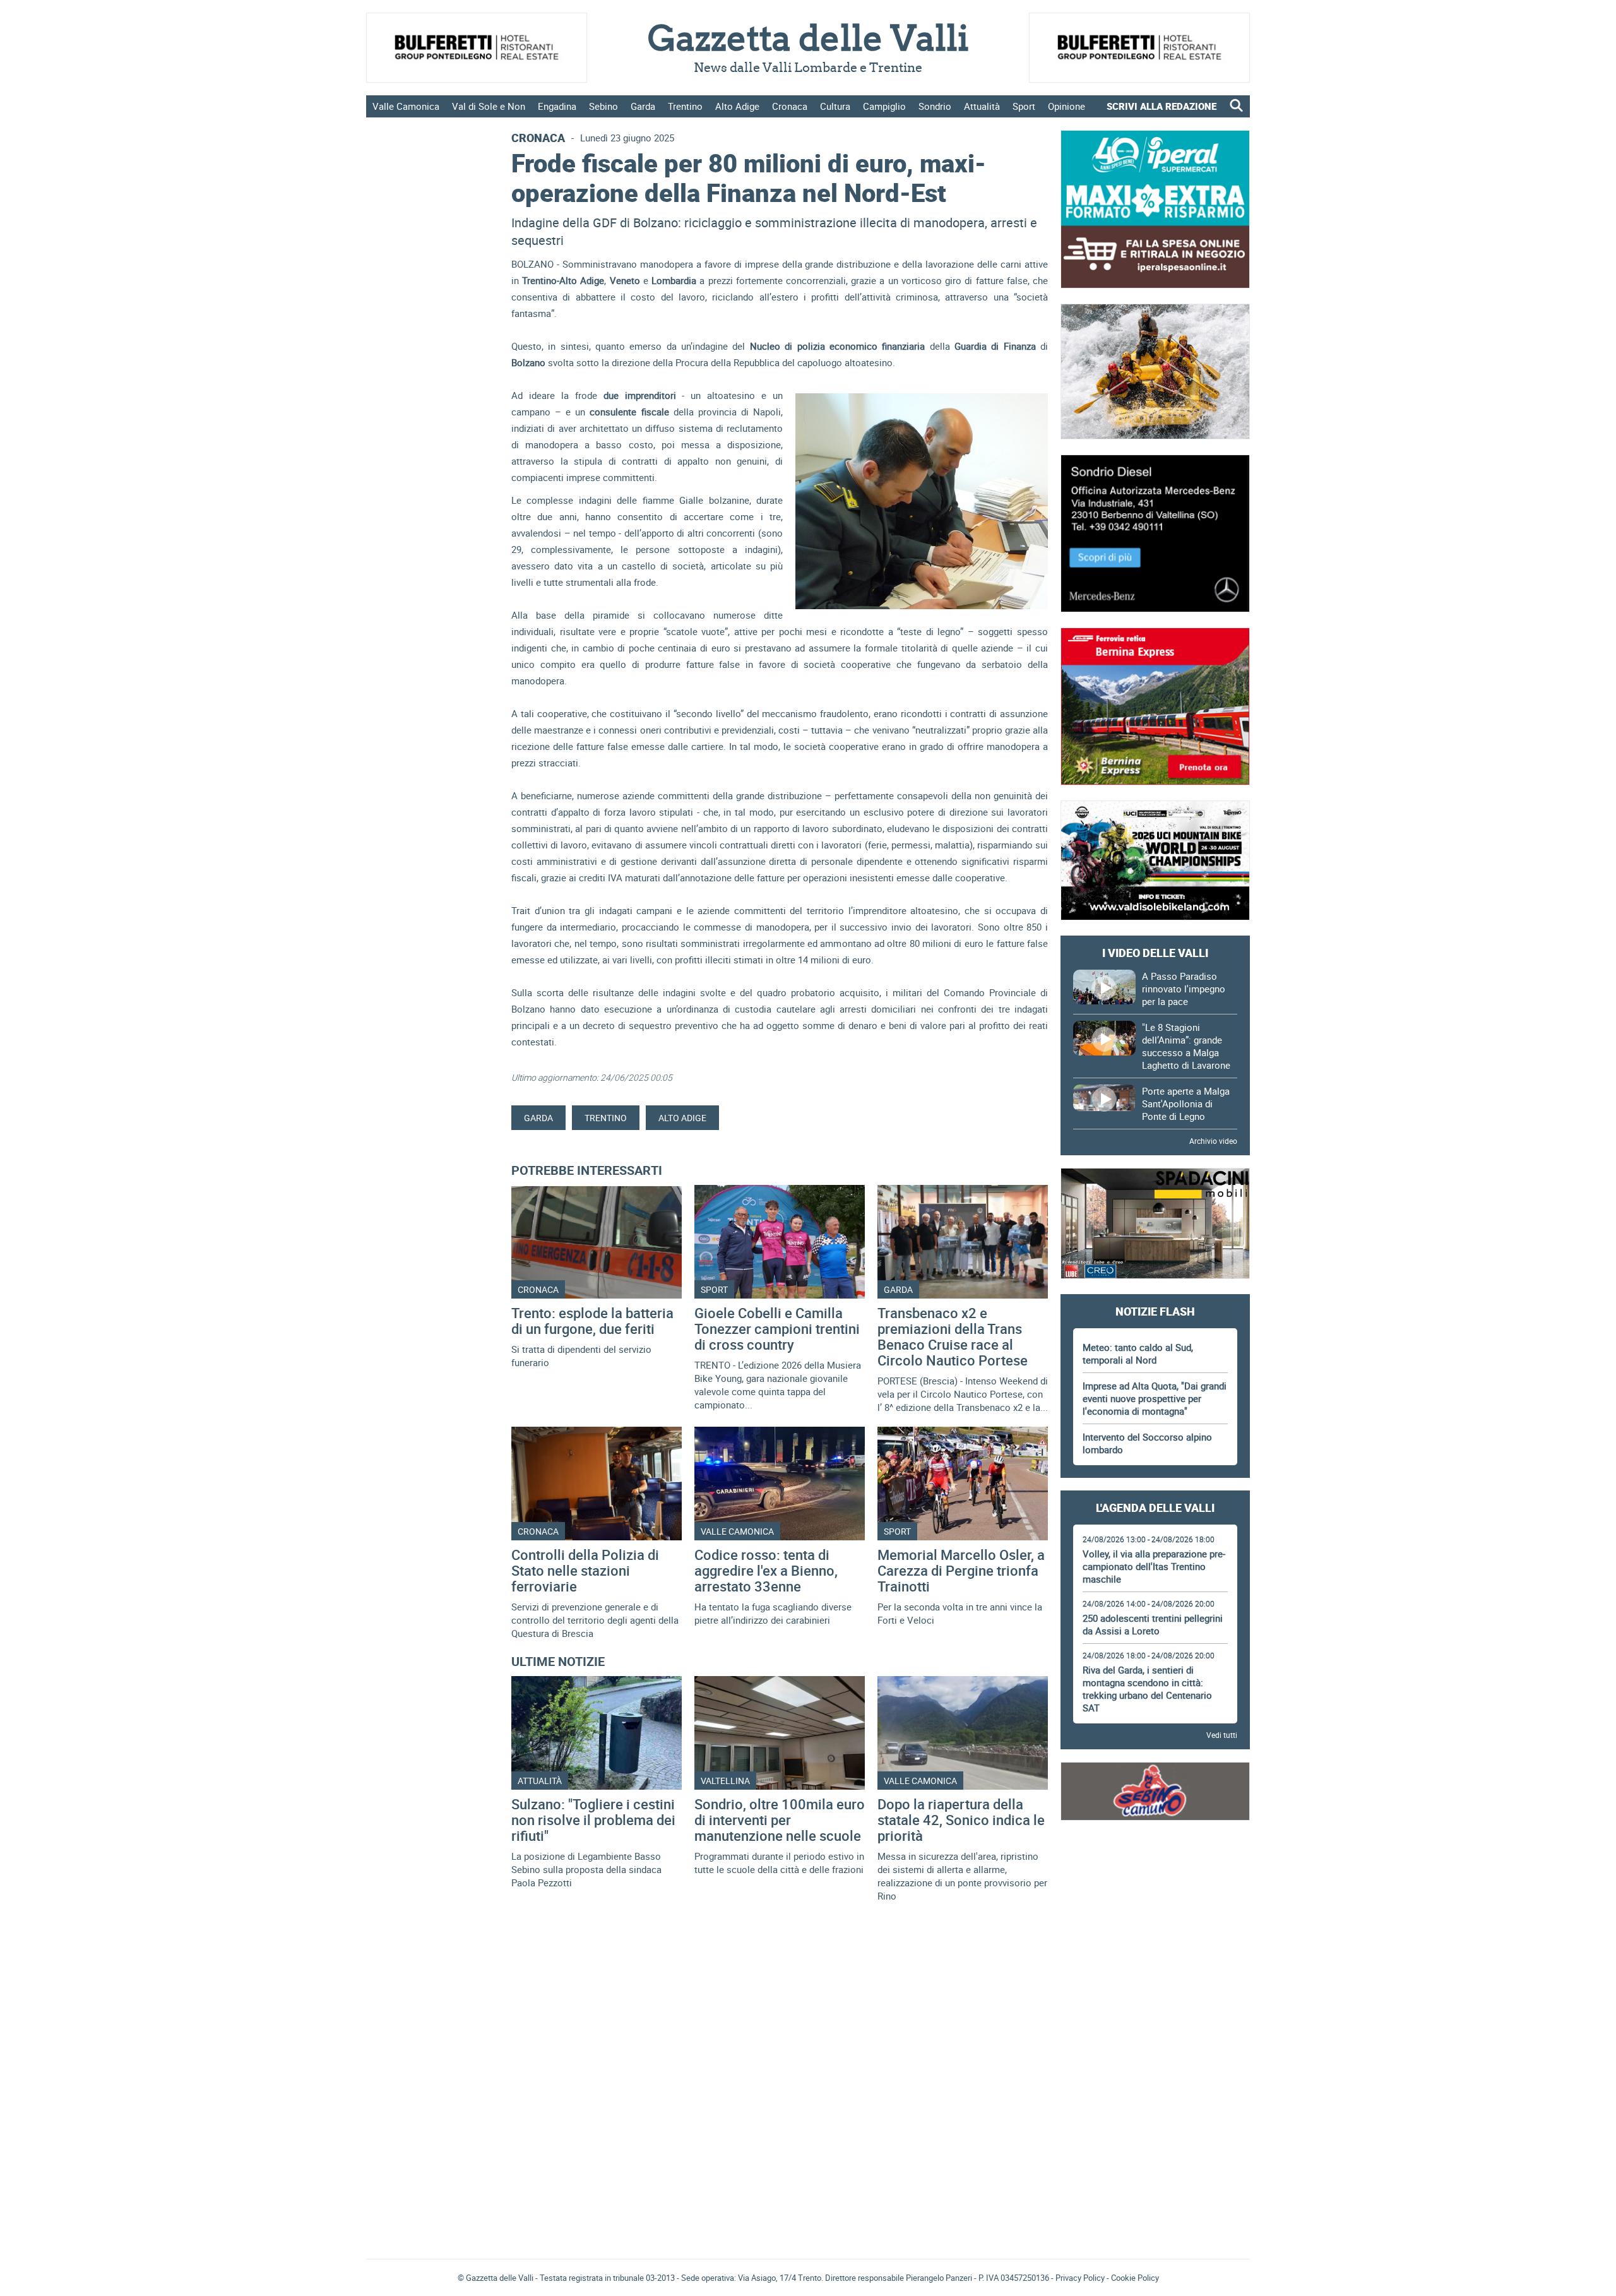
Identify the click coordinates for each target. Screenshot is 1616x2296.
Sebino (603, 106)
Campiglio (884, 106)
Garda (643, 106)
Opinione (1066, 106)
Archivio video (1213, 1141)
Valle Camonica (406, 106)
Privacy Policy (1080, 2278)
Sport (1024, 106)
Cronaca (790, 106)
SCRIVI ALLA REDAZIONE (1161, 106)
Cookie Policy (1135, 2278)
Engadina (557, 106)
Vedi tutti (1222, 1735)
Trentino (685, 106)
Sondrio (935, 106)
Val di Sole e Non (489, 106)
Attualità (982, 106)
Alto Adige (737, 106)
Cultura (835, 106)
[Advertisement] (1155, 1871)
